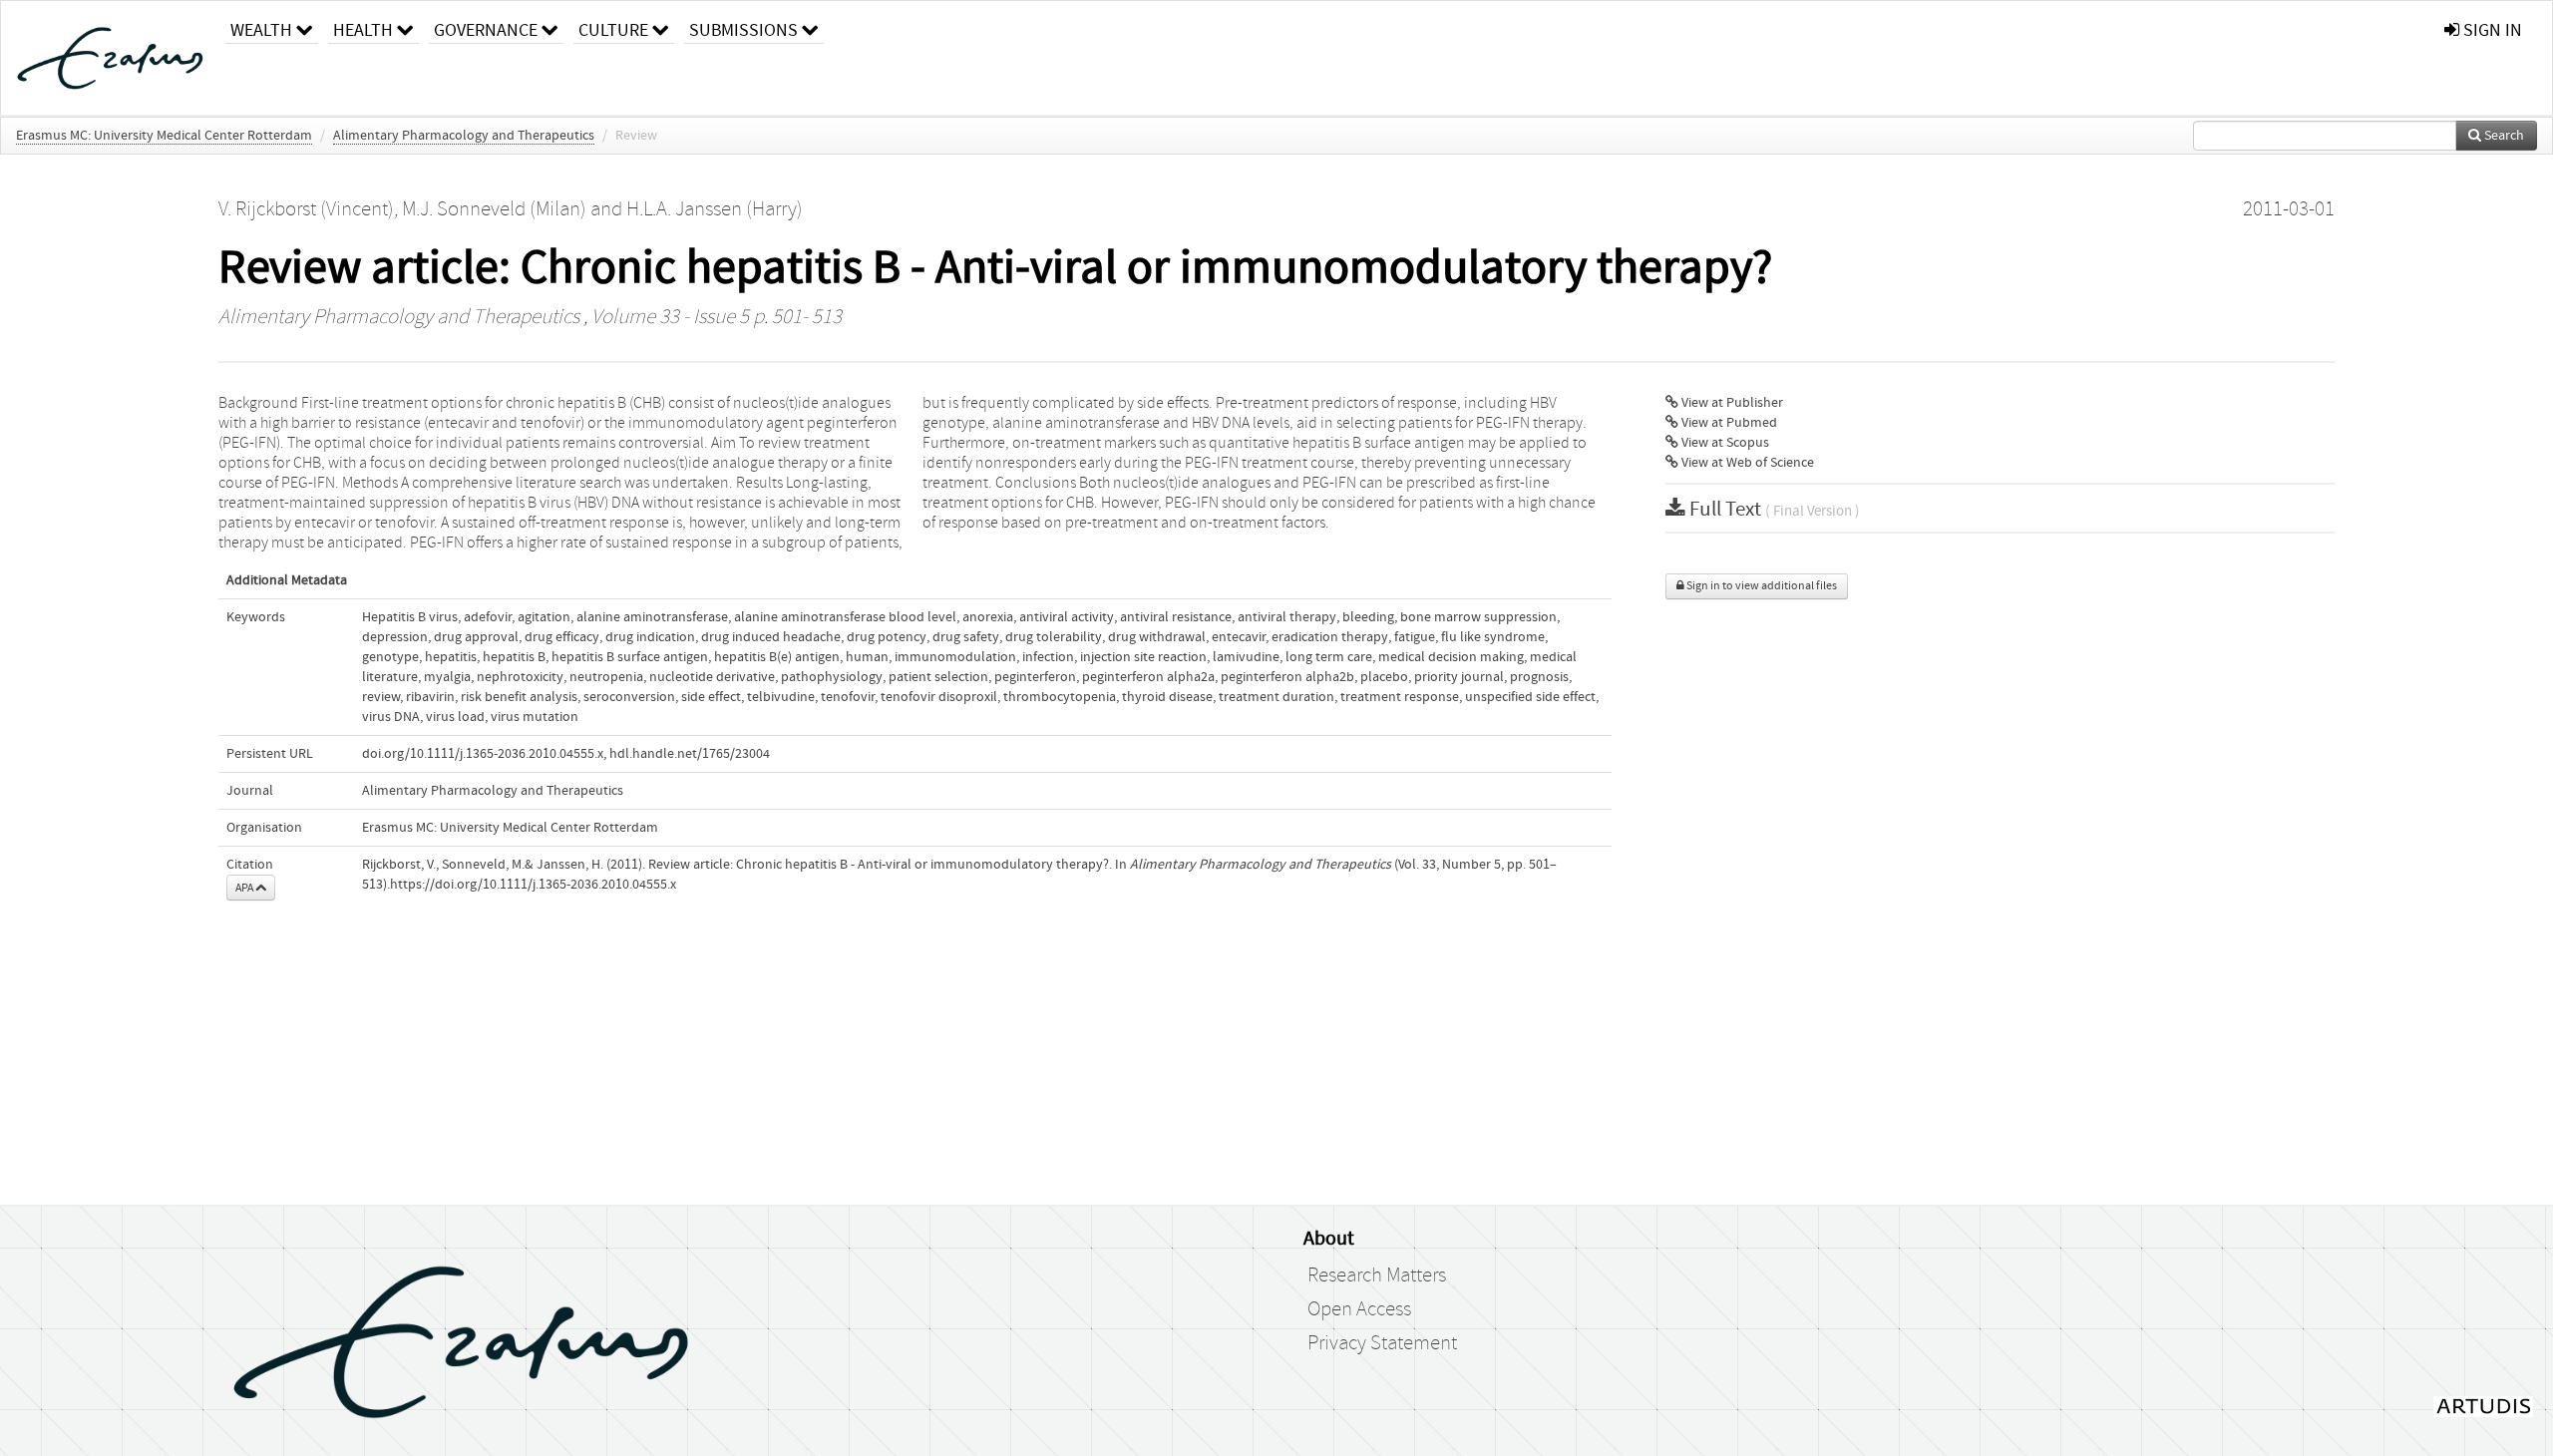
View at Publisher (1731, 403)
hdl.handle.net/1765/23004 (690, 754)
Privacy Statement (1382, 1343)
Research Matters (1377, 1275)
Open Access (1359, 1309)
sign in (2491, 30)
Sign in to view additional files (1761, 586)
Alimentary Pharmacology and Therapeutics (464, 136)
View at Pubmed (1728, 423)
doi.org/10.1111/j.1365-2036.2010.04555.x (483, 754)
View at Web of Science (1746, 463)
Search (2503, 136)
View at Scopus (1724, 443)
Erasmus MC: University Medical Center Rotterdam (164, 136)
